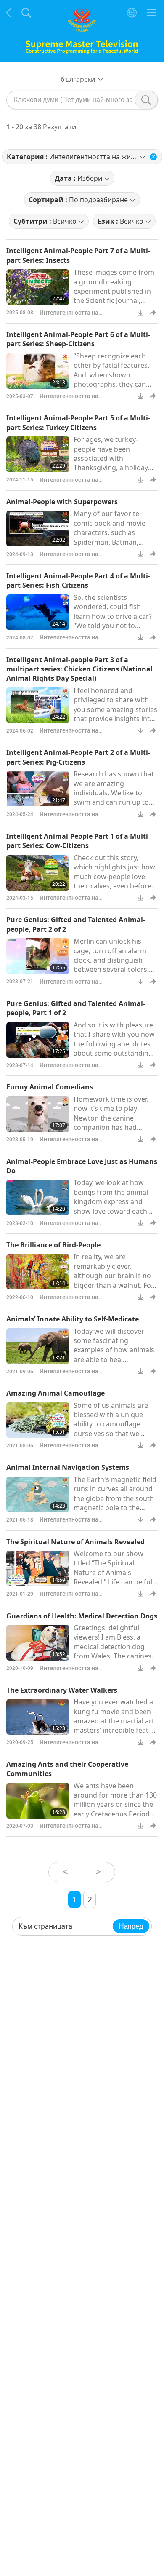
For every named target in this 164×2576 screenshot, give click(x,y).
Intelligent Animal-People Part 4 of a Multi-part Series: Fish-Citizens (78, 580)
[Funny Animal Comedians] (38, 1114)
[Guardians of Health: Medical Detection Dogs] (38, 1643)
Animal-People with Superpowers (62, 502)
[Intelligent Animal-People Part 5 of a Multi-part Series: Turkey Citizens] (38, 454)
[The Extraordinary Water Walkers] (38, 1717)
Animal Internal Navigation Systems (68, 1467)
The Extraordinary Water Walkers (62, 1690)
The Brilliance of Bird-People (53, 1245)
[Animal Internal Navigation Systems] (38, 1494)
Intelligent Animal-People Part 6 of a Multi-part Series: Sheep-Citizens (78, 339)
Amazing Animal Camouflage (56, 1393)
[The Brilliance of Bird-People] (38, 1272)
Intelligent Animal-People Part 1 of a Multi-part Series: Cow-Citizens (78, 841)
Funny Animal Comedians (50, 1087)
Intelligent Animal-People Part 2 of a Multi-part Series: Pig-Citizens (78, 757)
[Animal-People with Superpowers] (38, 528)
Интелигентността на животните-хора (69, 317)
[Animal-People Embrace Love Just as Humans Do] (38, 1197)
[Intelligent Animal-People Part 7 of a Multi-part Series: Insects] (38, 287)
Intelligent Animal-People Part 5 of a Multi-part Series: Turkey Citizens (78, 423)
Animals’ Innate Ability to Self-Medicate (73, 1319)
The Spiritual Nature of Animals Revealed (75, 1542)
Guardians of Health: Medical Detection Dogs (82, 1616)
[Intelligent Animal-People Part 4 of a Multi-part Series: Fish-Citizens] (38, 612)
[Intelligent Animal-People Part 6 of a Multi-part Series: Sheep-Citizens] (38, 371)
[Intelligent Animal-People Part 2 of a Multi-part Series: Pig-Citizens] (38, 789)
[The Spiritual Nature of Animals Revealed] (38, 1569)
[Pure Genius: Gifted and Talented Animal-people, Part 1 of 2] (38, 1040)
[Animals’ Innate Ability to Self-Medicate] (38, 1346)
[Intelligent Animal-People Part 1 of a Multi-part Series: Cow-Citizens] (38, 873)
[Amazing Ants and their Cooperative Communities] (38, 1801)
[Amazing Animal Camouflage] (38, 1420)
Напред (131, 1926)
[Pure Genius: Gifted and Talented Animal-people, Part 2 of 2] (38, 956)
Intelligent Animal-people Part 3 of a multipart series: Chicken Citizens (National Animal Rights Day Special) (79, 669)
